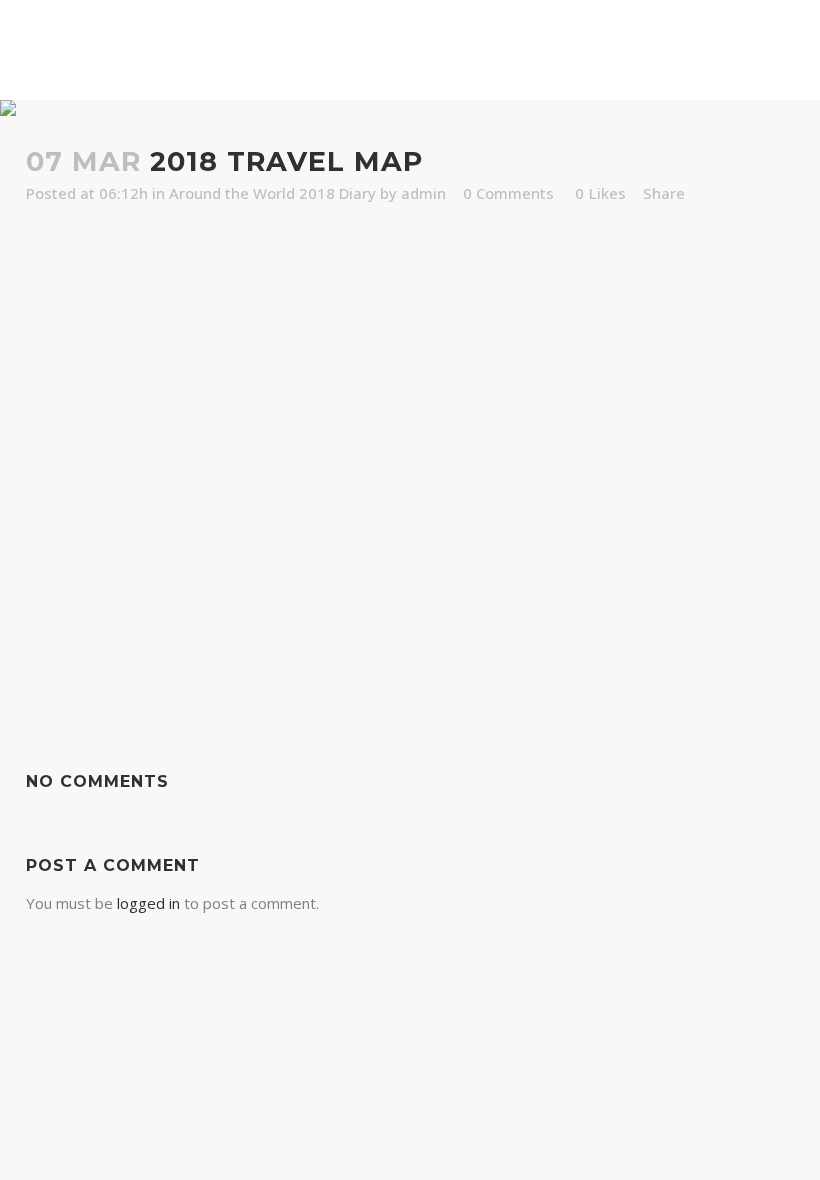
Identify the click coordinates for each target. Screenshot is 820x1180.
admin (423, 193)
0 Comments (508, 193)
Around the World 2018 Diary (272, 193)
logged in (148, 903)
